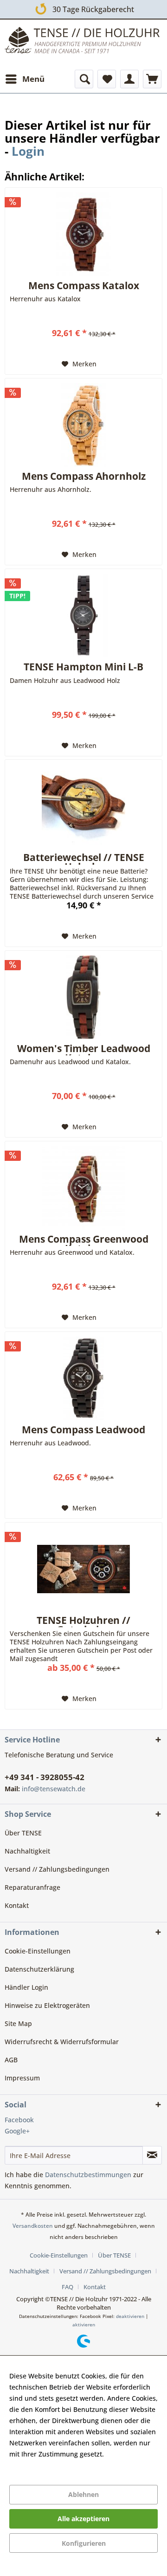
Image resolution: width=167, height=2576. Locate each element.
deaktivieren (130, 2316)
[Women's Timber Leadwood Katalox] (83, 997)
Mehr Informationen (41, 2465)
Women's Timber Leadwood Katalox (84, 1050)
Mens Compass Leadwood (83, 1430)
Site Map (18, 2023)
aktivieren (84, 2324)
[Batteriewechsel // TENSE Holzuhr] (83, 806)
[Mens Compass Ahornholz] (83, 425)
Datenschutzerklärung (39, 1969)
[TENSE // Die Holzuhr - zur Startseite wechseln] (83, 43)
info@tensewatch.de (54, 1789)
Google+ (17, 2131)
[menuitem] (25, 79)
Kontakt (17, 1905)
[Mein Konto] (129, 79)
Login (28, 151)
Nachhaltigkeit (27, 1851)
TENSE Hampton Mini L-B (83, 668)
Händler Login (26, 1987)
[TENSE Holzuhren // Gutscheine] (83, 1569)
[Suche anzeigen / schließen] (84, 79)
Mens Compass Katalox (84, 286)
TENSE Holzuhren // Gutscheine (83, 1621)
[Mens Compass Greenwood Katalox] (83, 1188)
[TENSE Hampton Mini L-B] (83, 616)
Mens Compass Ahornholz (84, 477)
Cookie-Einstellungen (38, 1951)
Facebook (19, 2120)
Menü (33, 79)
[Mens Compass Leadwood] (83, 1378)
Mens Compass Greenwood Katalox (84, 1240)
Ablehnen (83, 2494)
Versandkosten (33, 2226)
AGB (11, 2060)
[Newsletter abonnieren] (152, 2155)
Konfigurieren (84, 2543)
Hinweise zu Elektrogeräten (47, 2005)
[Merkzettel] (107, 79)
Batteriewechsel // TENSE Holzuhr (84, 858)
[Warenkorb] (152, 79)
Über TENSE (23, 1833)
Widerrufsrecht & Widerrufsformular (62, 2042)
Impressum (22, 2078)
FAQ (67, 2287)
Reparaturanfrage (32, 1887)
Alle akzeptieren (83, 2519)
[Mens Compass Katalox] (83, 234)
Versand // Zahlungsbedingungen (57, 1869)
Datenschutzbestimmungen (88, 2175)
